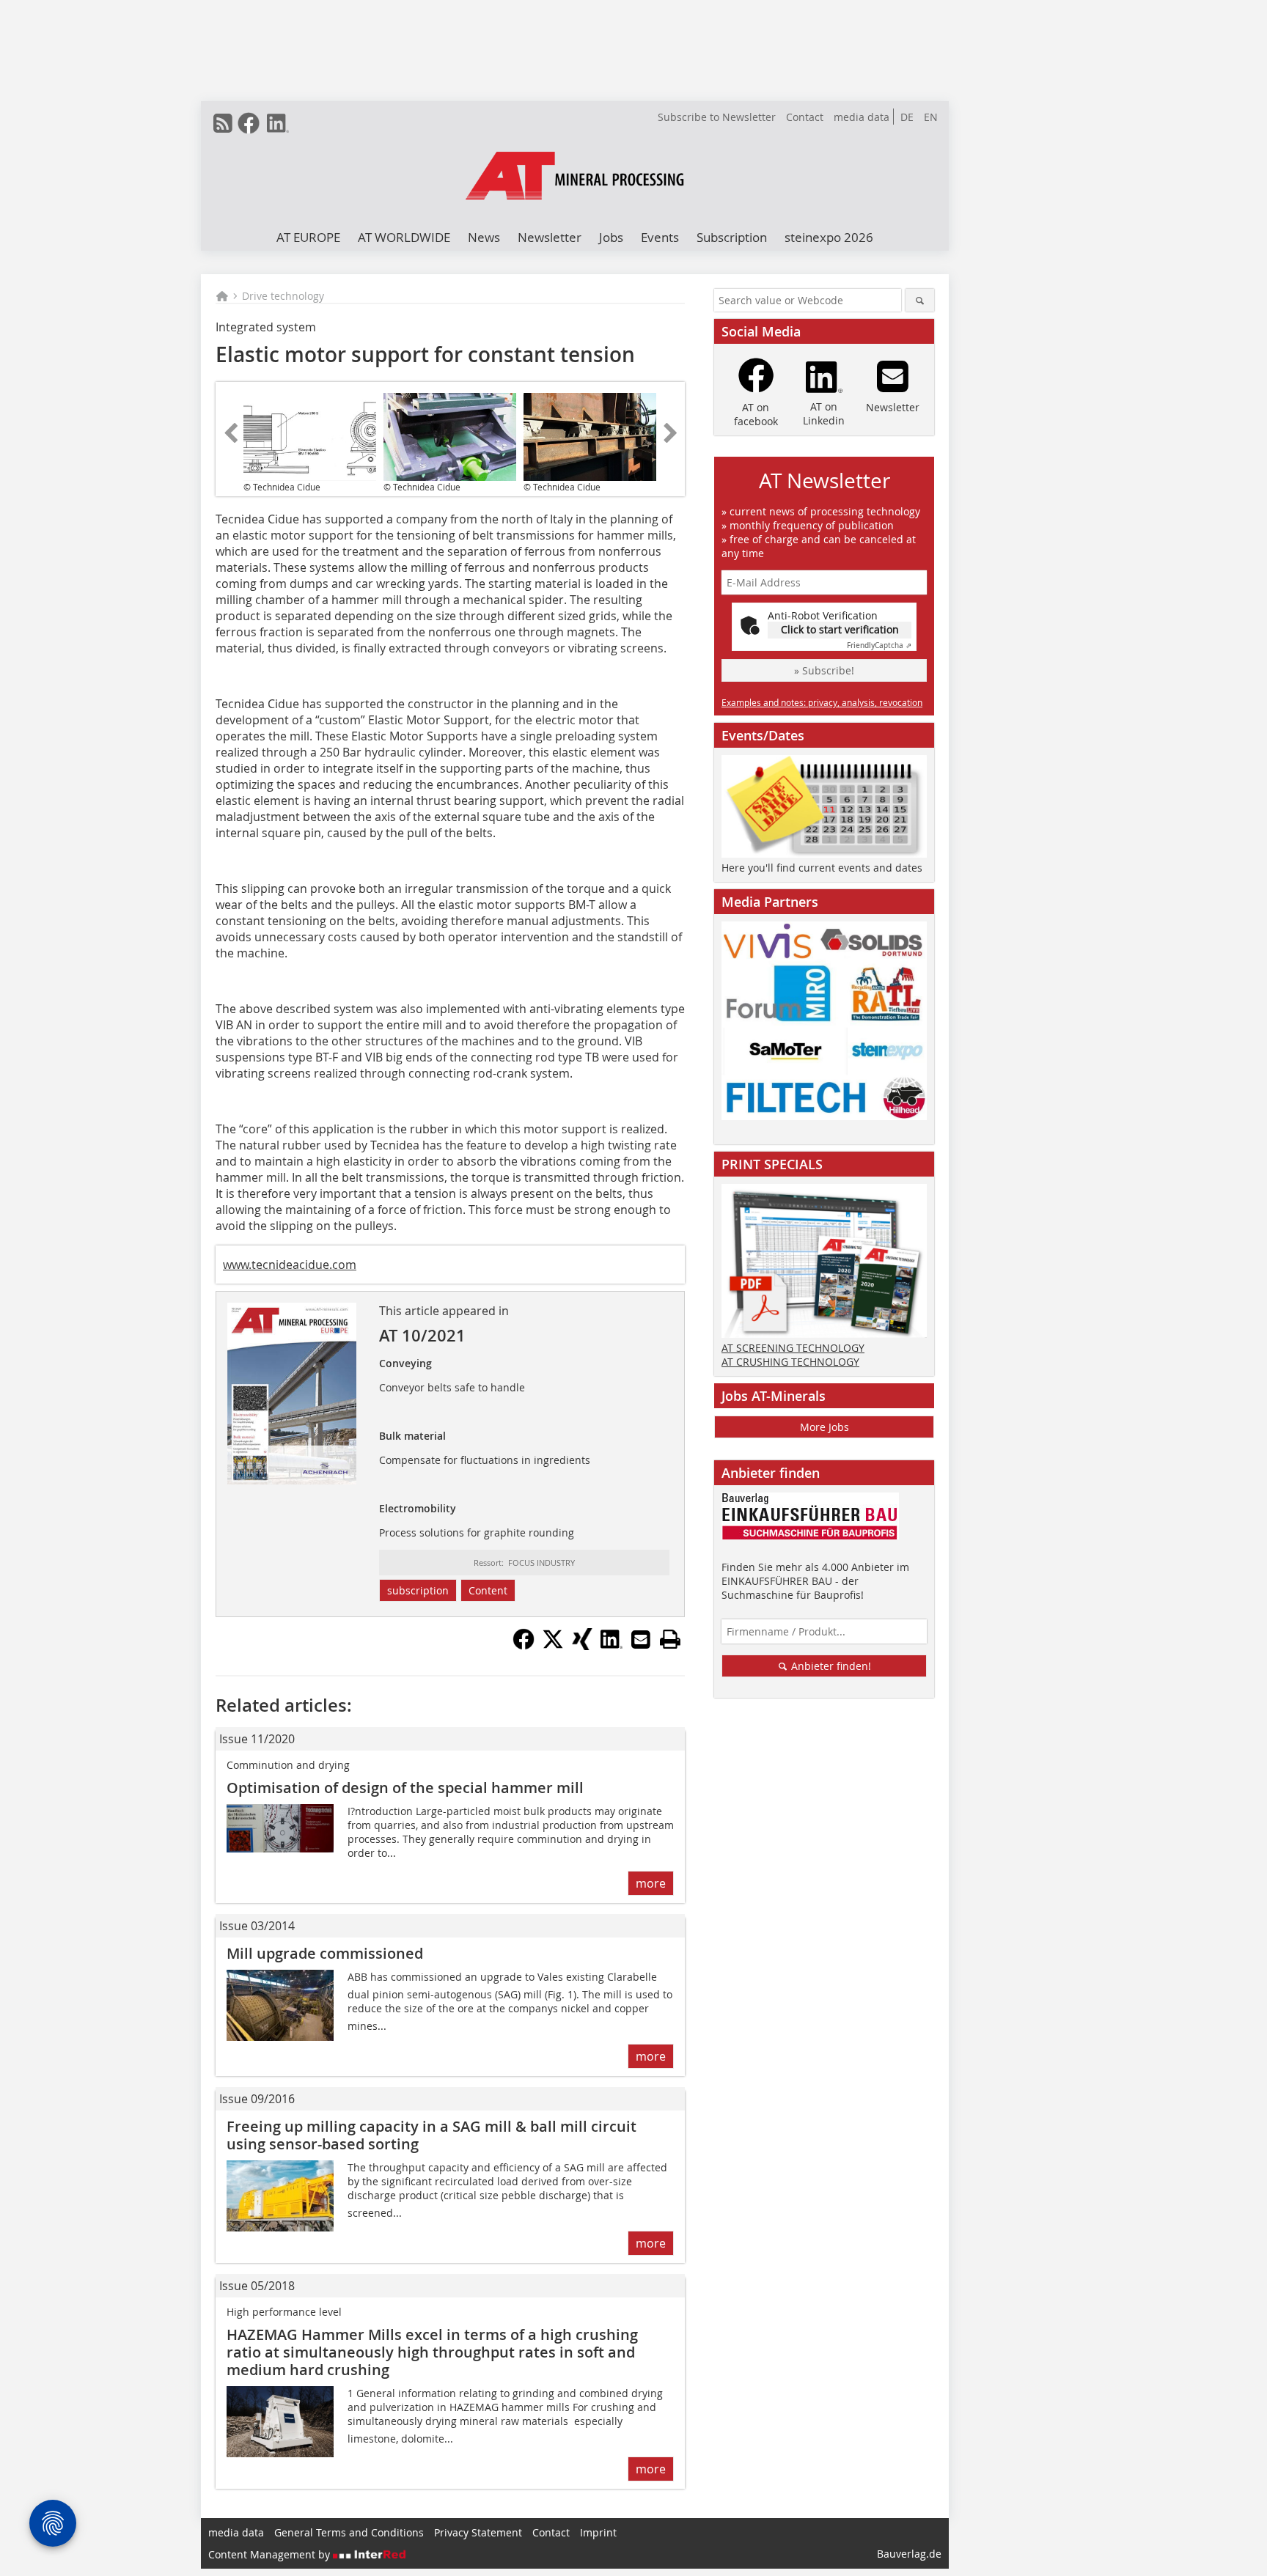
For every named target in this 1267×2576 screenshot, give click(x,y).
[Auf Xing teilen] (582, 1646)
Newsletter (550, 237)
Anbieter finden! (830, 1666)
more (651, 1883)
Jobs (611, 237)
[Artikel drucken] (670, 1639)
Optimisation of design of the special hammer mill (405, 1788)
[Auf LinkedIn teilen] (612, 1646)
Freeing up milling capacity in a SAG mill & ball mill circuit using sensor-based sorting (431, 2135)
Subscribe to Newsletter (717, 117)
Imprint (598, 2532)
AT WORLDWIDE (404, 237)
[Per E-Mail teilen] (641, 1639)
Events (660, 237)
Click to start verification (840, 629)
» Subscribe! (824, 670)
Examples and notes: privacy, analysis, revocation (822, 702)
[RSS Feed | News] (223, 123)
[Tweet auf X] (553, 1646)
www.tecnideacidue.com (290, 1265)
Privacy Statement (478, 2532)
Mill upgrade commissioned (325, 1953)
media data (862, 117)
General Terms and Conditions (349, 2532)
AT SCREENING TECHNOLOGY (793, 1348)
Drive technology (283, 296)
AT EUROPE (308, 237)
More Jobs (825, 1427)
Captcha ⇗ (879, 645)
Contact (805, 117)
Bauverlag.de (909, 2554)
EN (931, 117)
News (484, 237)
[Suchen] (920, 300)
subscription (418, 1590)
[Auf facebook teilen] (524, 1646)
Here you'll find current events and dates (822, 868)
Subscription (732, 237)
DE (907, 117)
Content (488, 1590)
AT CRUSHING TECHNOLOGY (790, 1362)
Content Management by (271, 2554)
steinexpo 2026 (829, 237)
